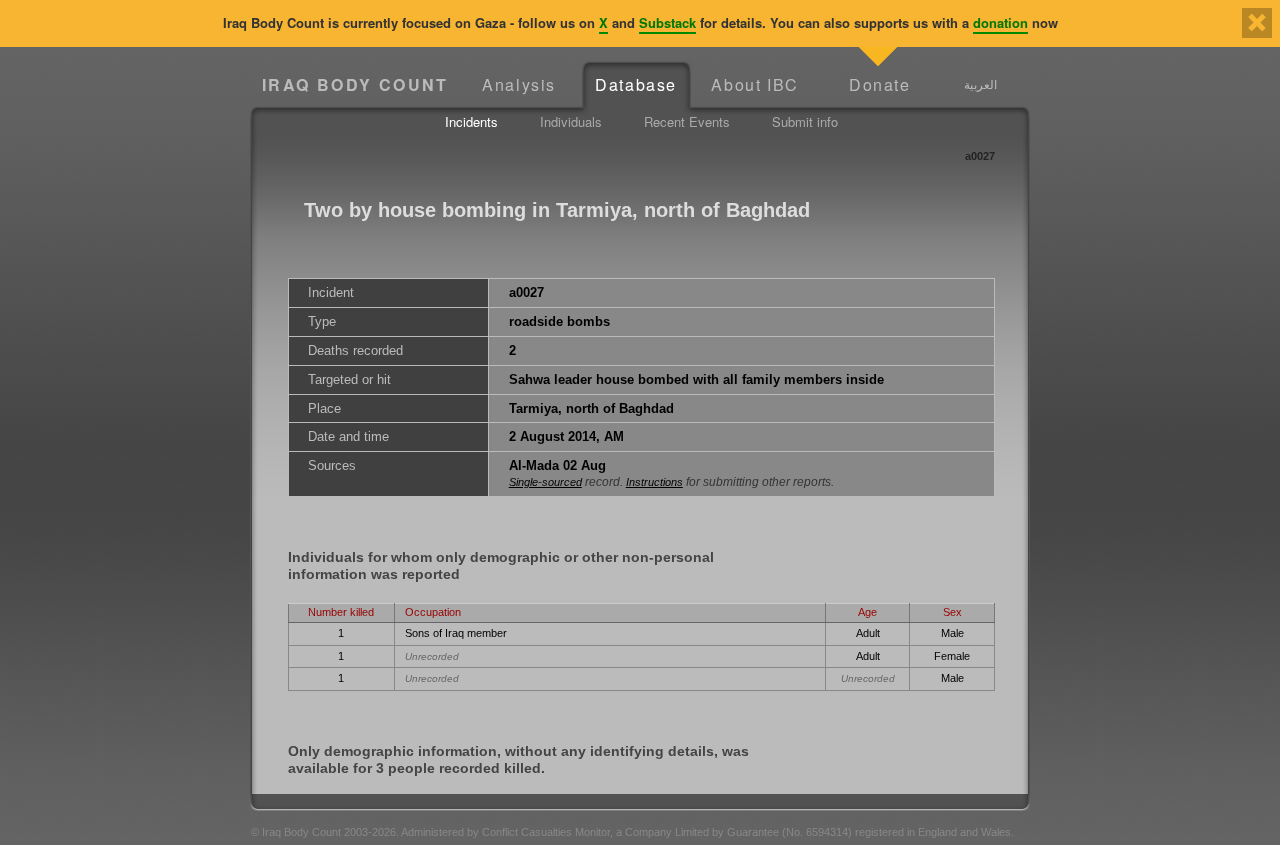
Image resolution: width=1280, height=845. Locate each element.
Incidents (471, 121)
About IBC (754, 84)
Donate (880, 84)
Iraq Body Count (355, 84)
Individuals (571, 121)
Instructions (654, 482)
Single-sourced (545, 482)
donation (1000, 22)
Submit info (805, 121)
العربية (980, 84)
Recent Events (687, 121)
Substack (667, 22)
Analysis (519, 84)
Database (636, 84)
